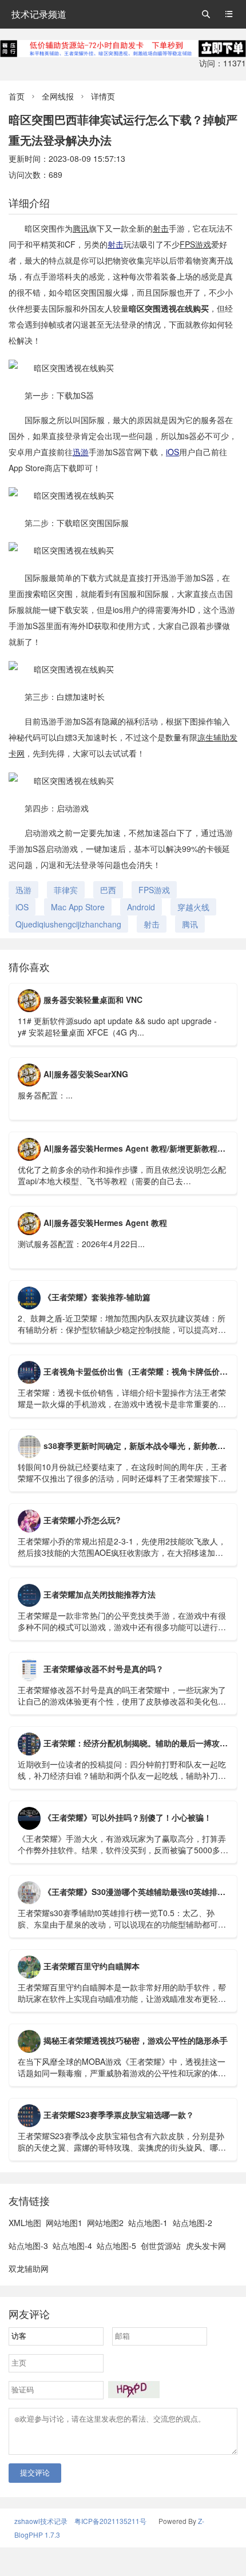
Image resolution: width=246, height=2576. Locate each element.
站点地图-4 (72, 2245)
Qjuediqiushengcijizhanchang (68, 924)
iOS (172, 452)
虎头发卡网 (206, 2245)
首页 (17, 96)
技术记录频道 (39, 14)
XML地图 (25, 2223)
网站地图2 (105, 2223)
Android (141, 907)
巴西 (108, 890)
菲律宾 (66, 890)
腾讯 (81, 228)
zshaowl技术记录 (41, 2521)
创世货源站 (161, 2245)
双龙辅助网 (29, 2268)
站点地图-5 (116, 2245)
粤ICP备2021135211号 (110, 2521)
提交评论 (35, 2473)
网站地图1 (64, 2223)
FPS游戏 (195, 244)
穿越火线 (193, 907)
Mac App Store (78, 907)
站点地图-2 (193, 2223)
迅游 (81, 452)
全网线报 (58, 96)
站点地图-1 (148, 2223)
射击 (161, 228)
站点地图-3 (28, 2245)
